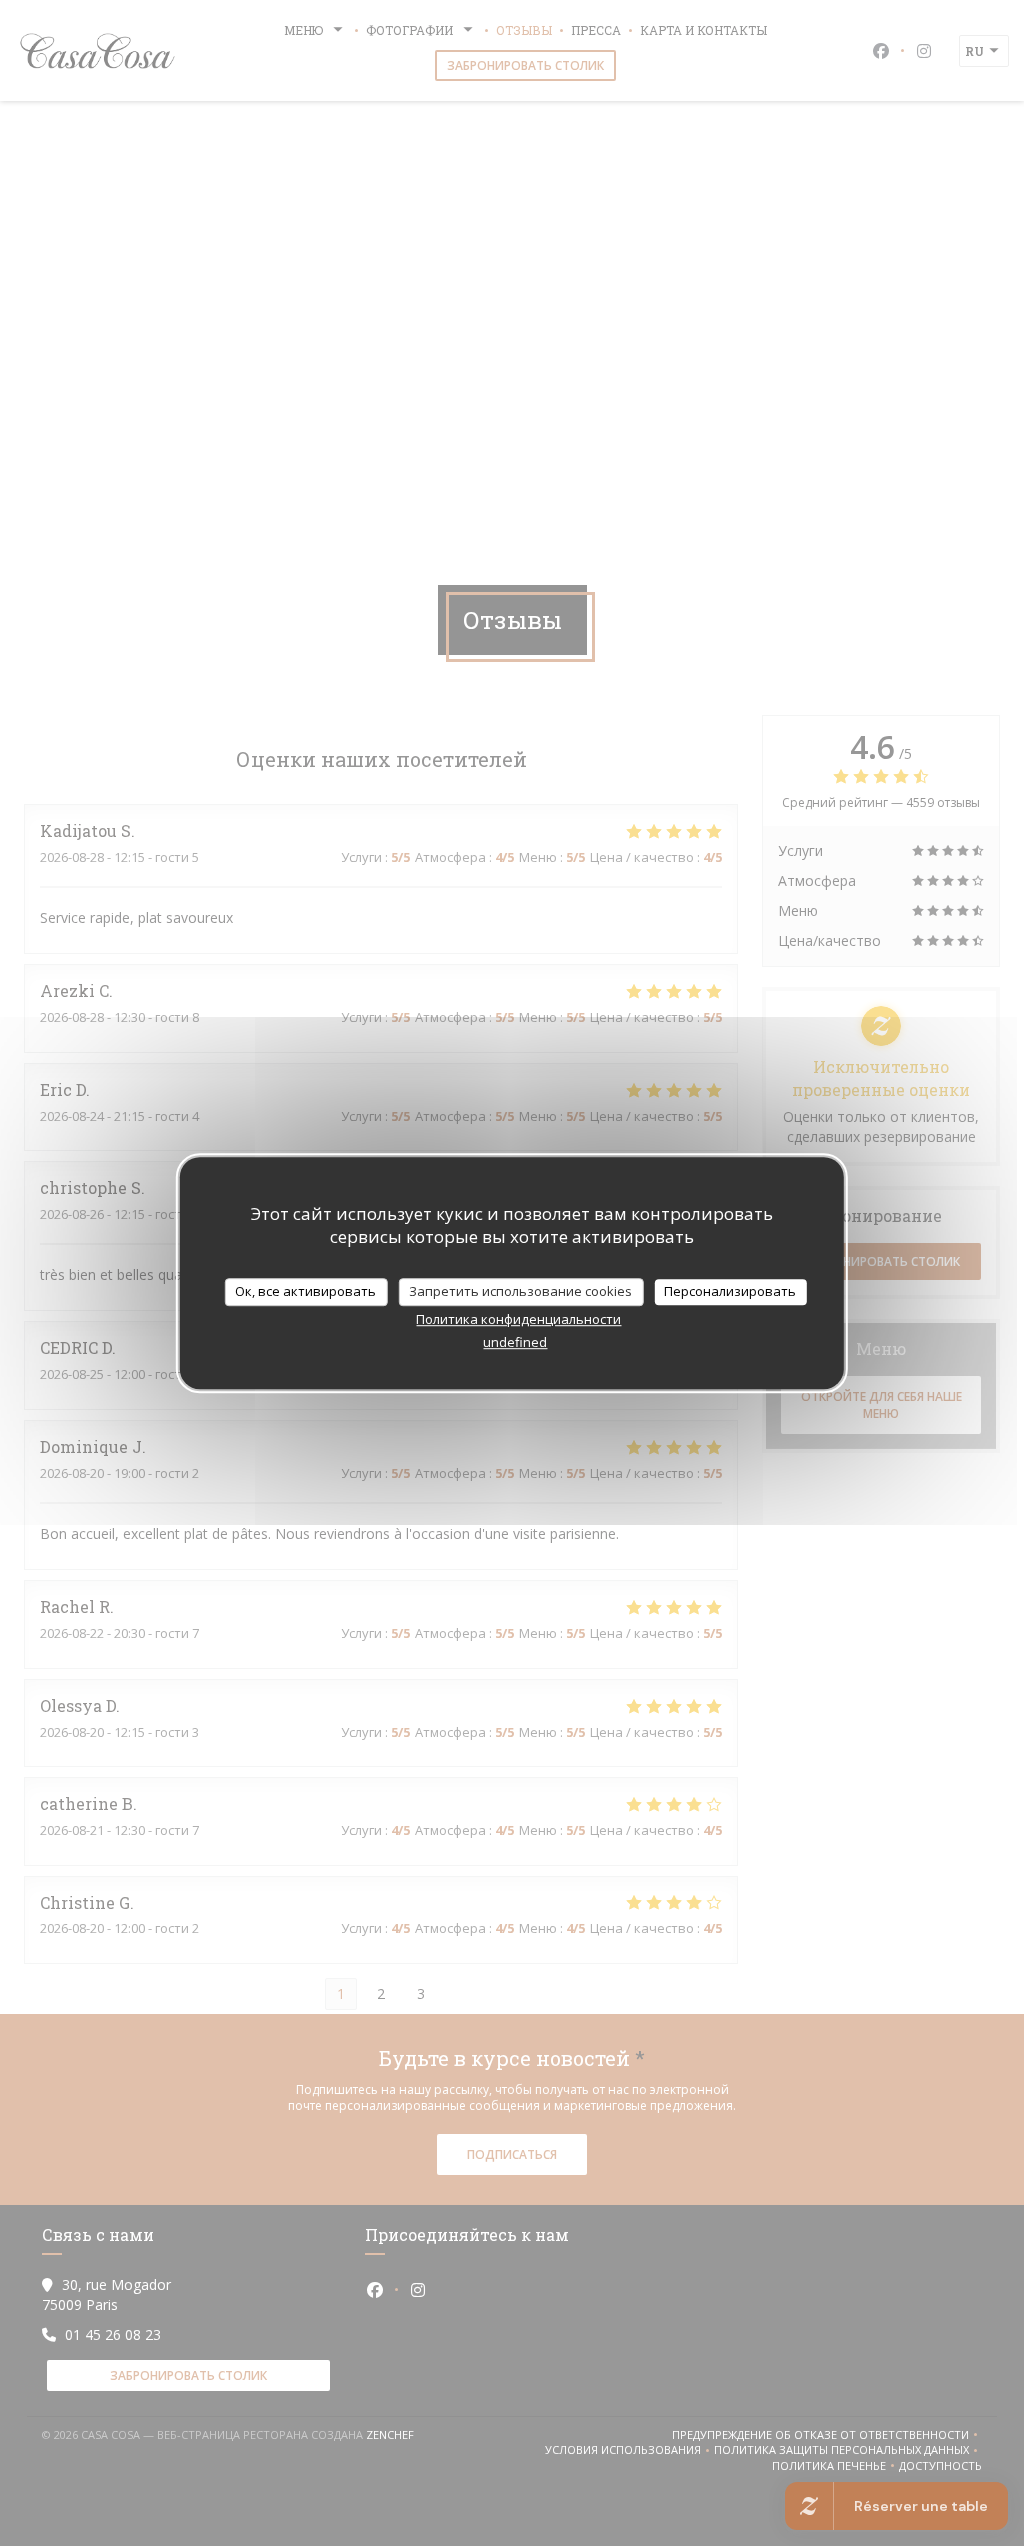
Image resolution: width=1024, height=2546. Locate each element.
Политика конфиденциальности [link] (518, 1319)
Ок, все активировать (305, 1291)
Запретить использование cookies (520, 1291)
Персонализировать (730, 1291)
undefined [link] (515, 1342)
